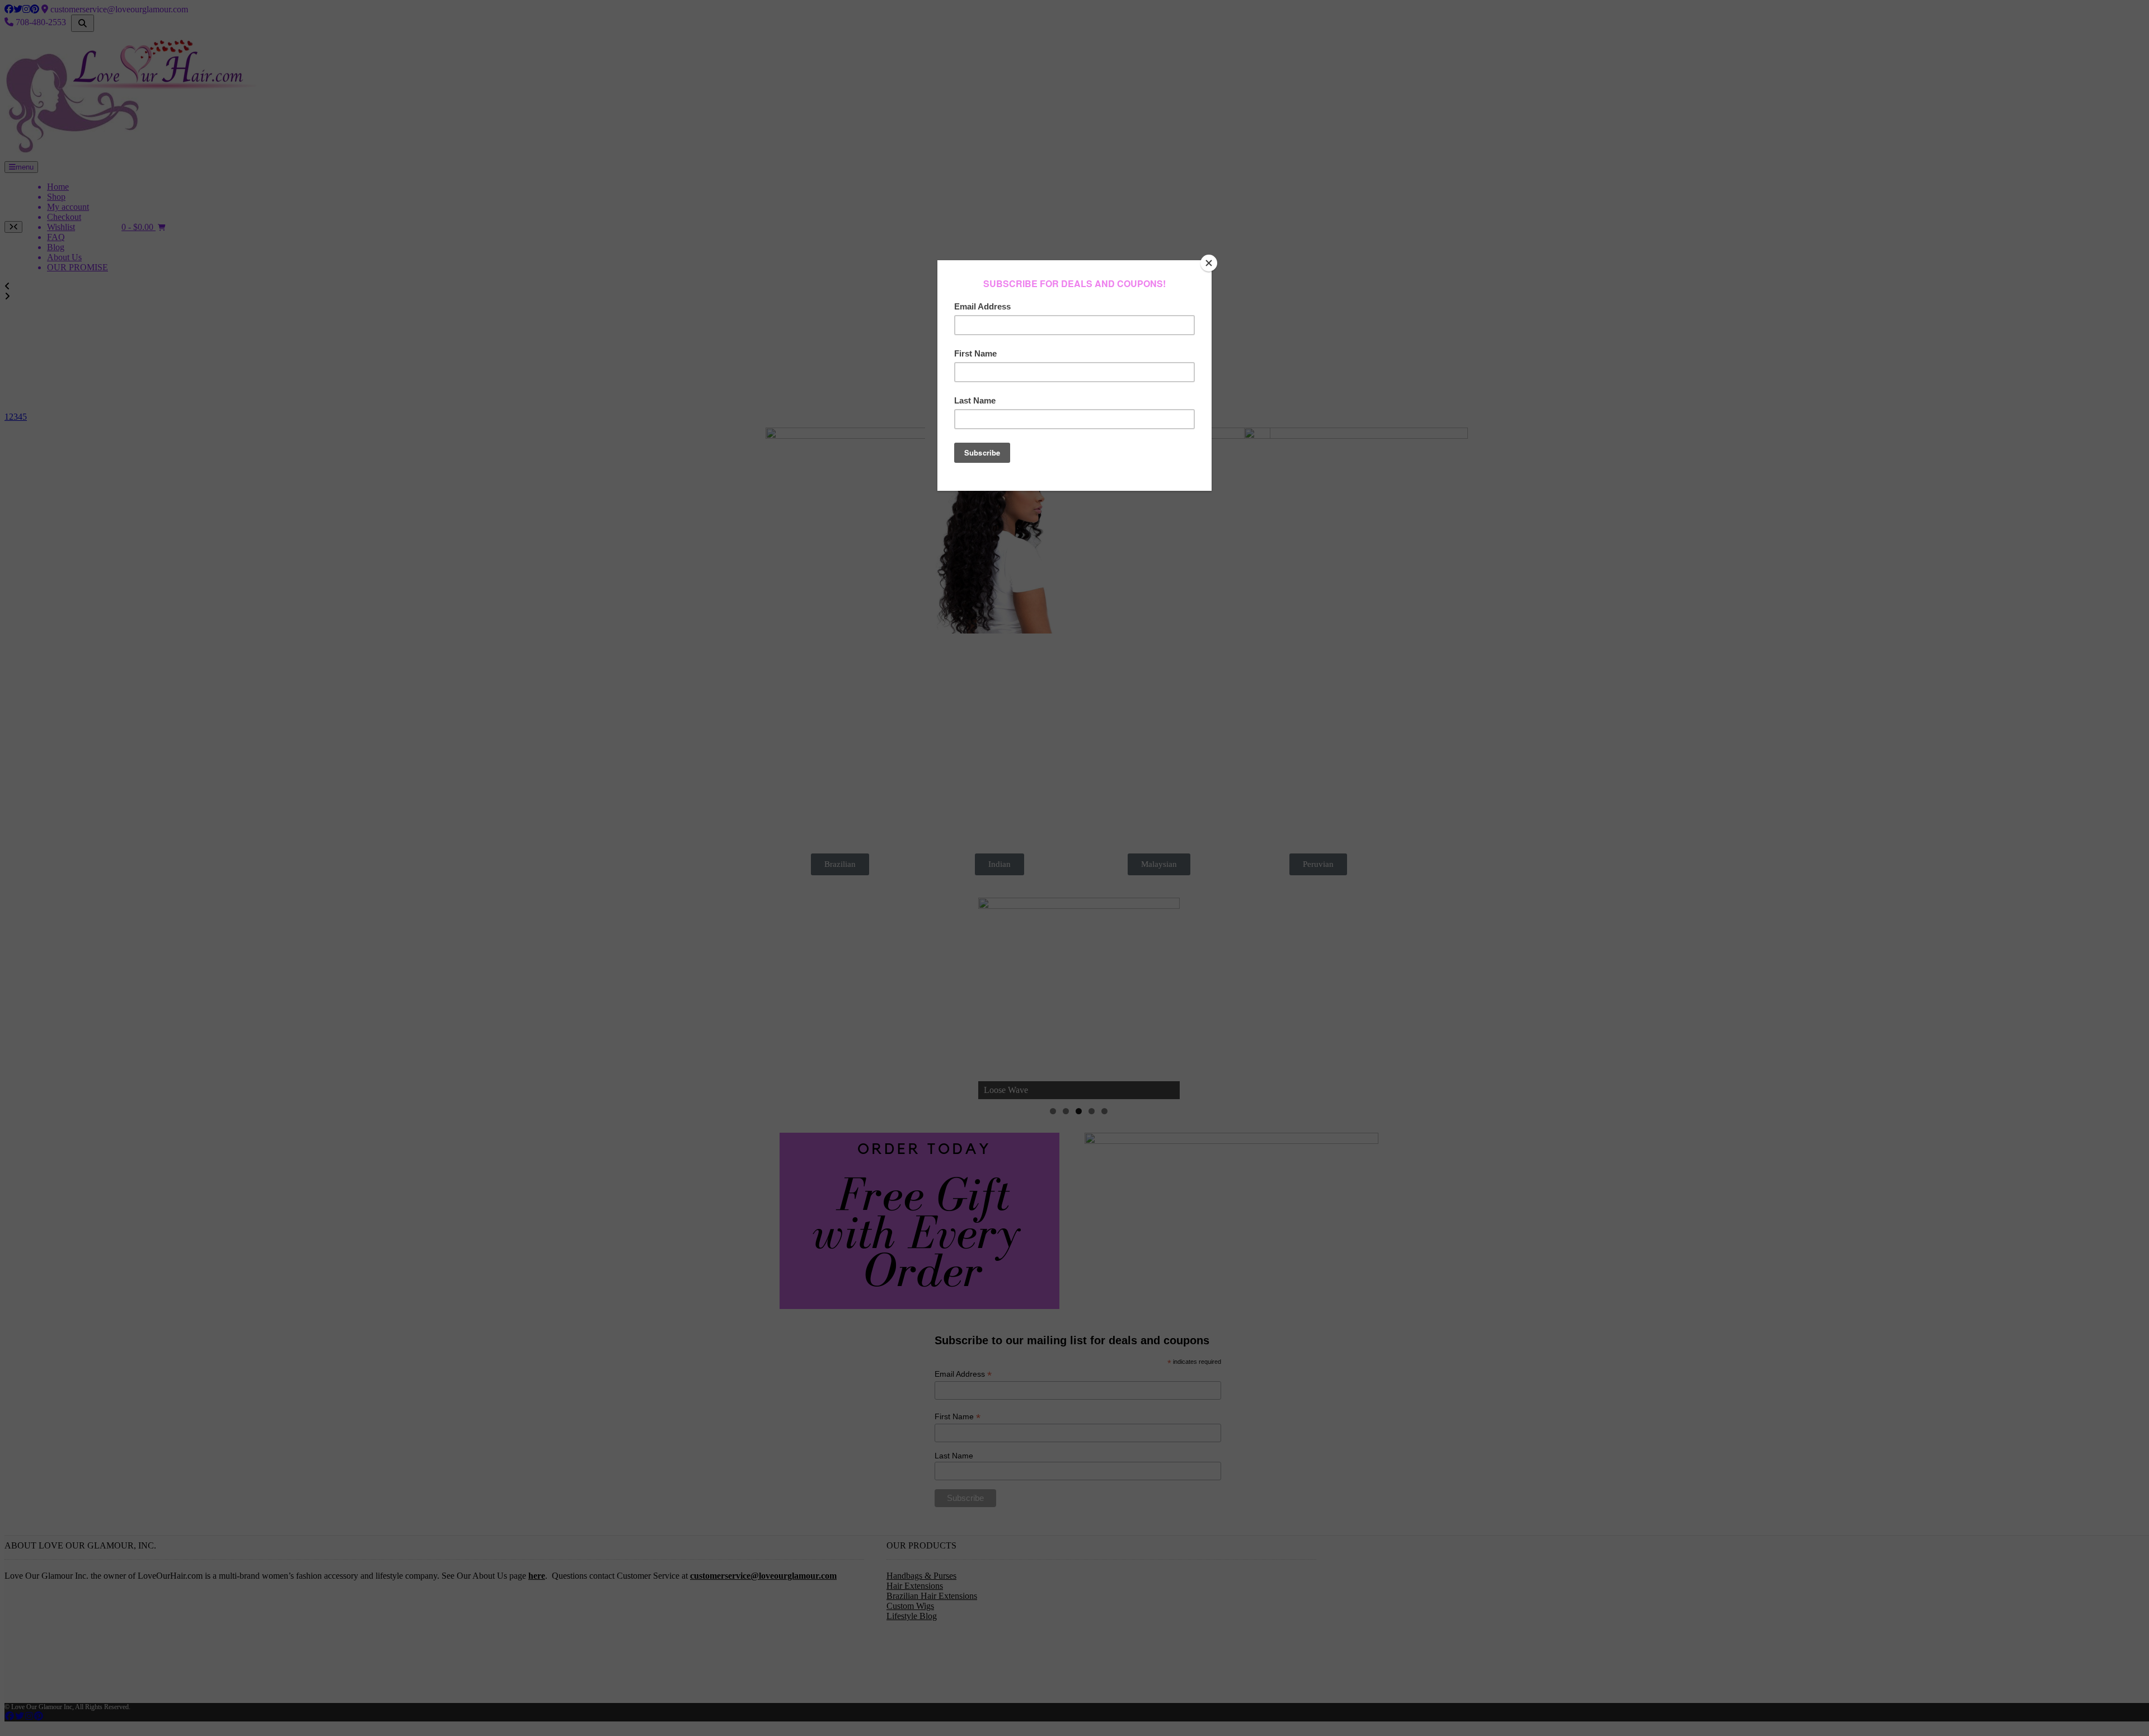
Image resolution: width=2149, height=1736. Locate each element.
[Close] (1209, 263)
